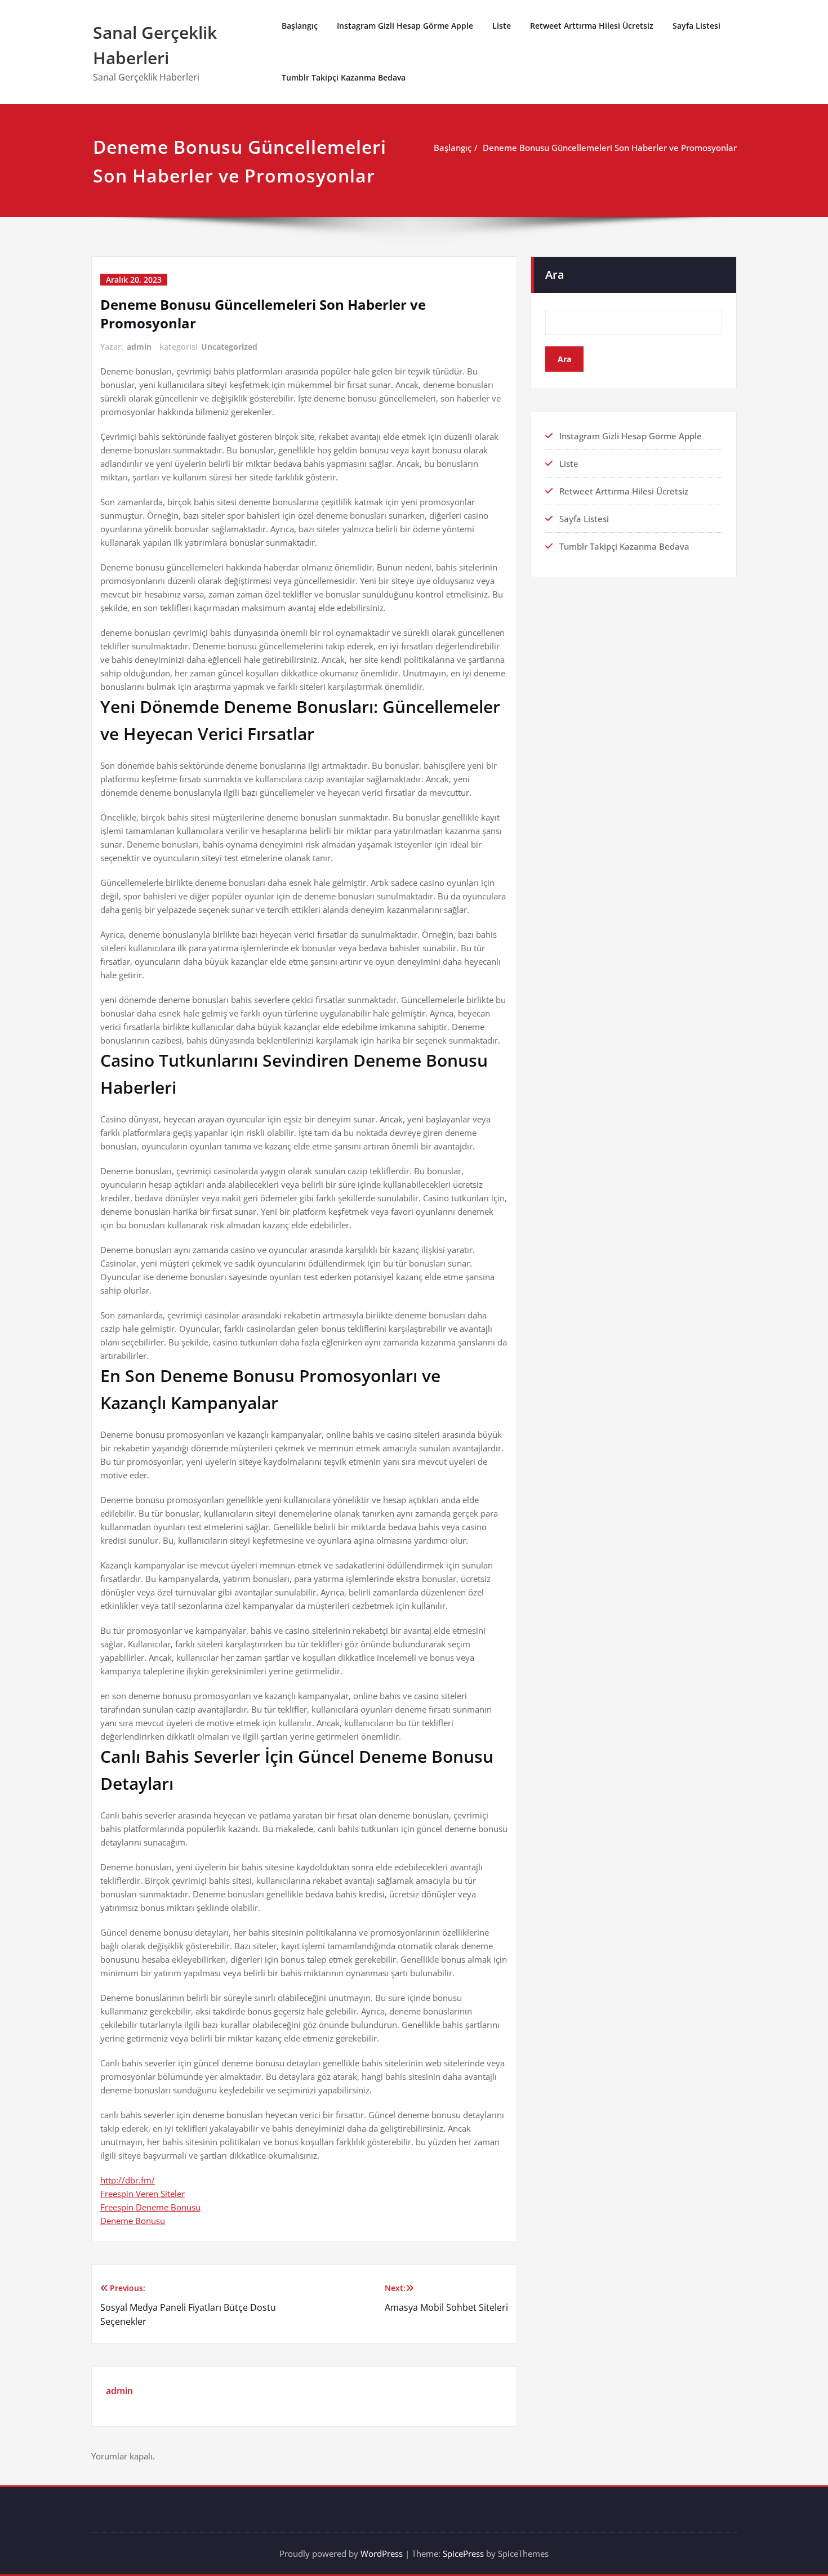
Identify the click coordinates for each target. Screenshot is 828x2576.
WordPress (382, 2553)
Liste (502, 26)
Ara (555, 275)
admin (139, 347)
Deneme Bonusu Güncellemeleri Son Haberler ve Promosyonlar (610, 148)
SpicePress (463, 2553)
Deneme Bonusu (133, 2221)
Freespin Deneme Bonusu (150, 2207)
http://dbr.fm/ (128, 2180)
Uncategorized (229, 347)
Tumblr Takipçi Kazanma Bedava (344, 77)
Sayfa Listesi (696, 26)
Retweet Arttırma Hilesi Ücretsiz (592, 26)
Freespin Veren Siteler (143, 2194)
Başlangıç (300, 26)
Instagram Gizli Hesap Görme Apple (405, 26)
